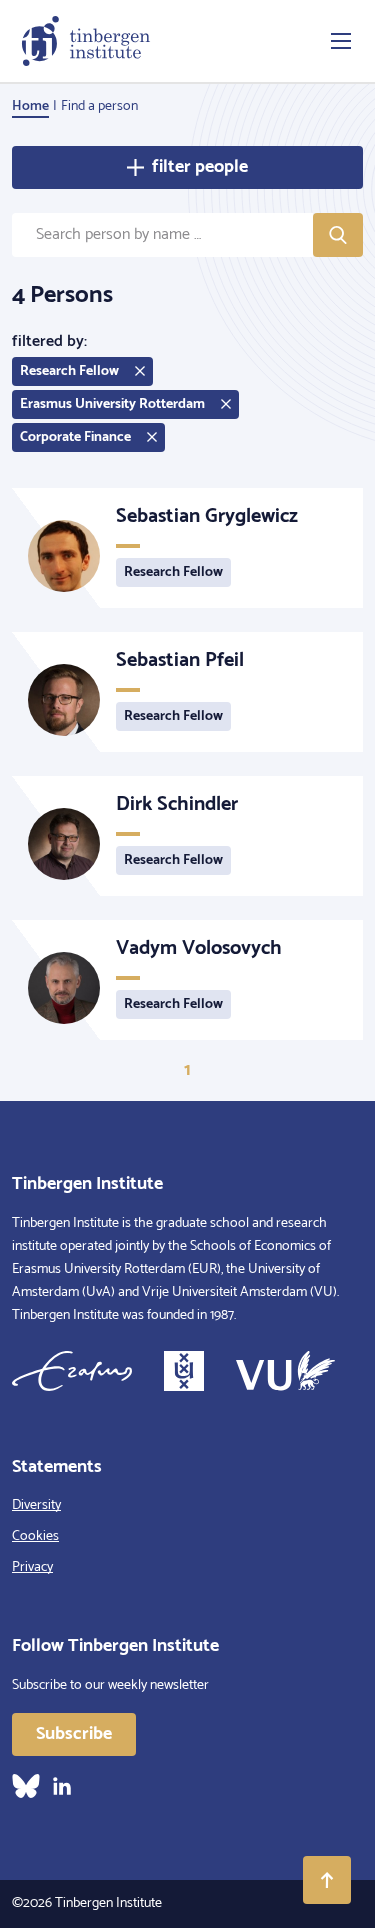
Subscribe (74, 1734)
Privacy (32, 1567)
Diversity (36, 1505)
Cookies (35, 1536)
